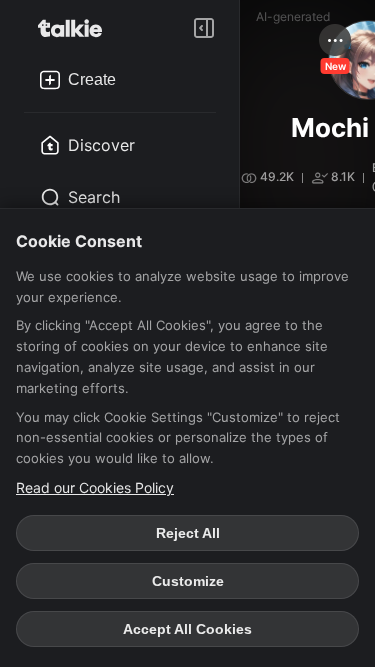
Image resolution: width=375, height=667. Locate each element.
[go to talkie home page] (76, 28)
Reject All (188, 533)
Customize (188, 581)
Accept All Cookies (187, 629)
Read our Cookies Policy (95, 487)
